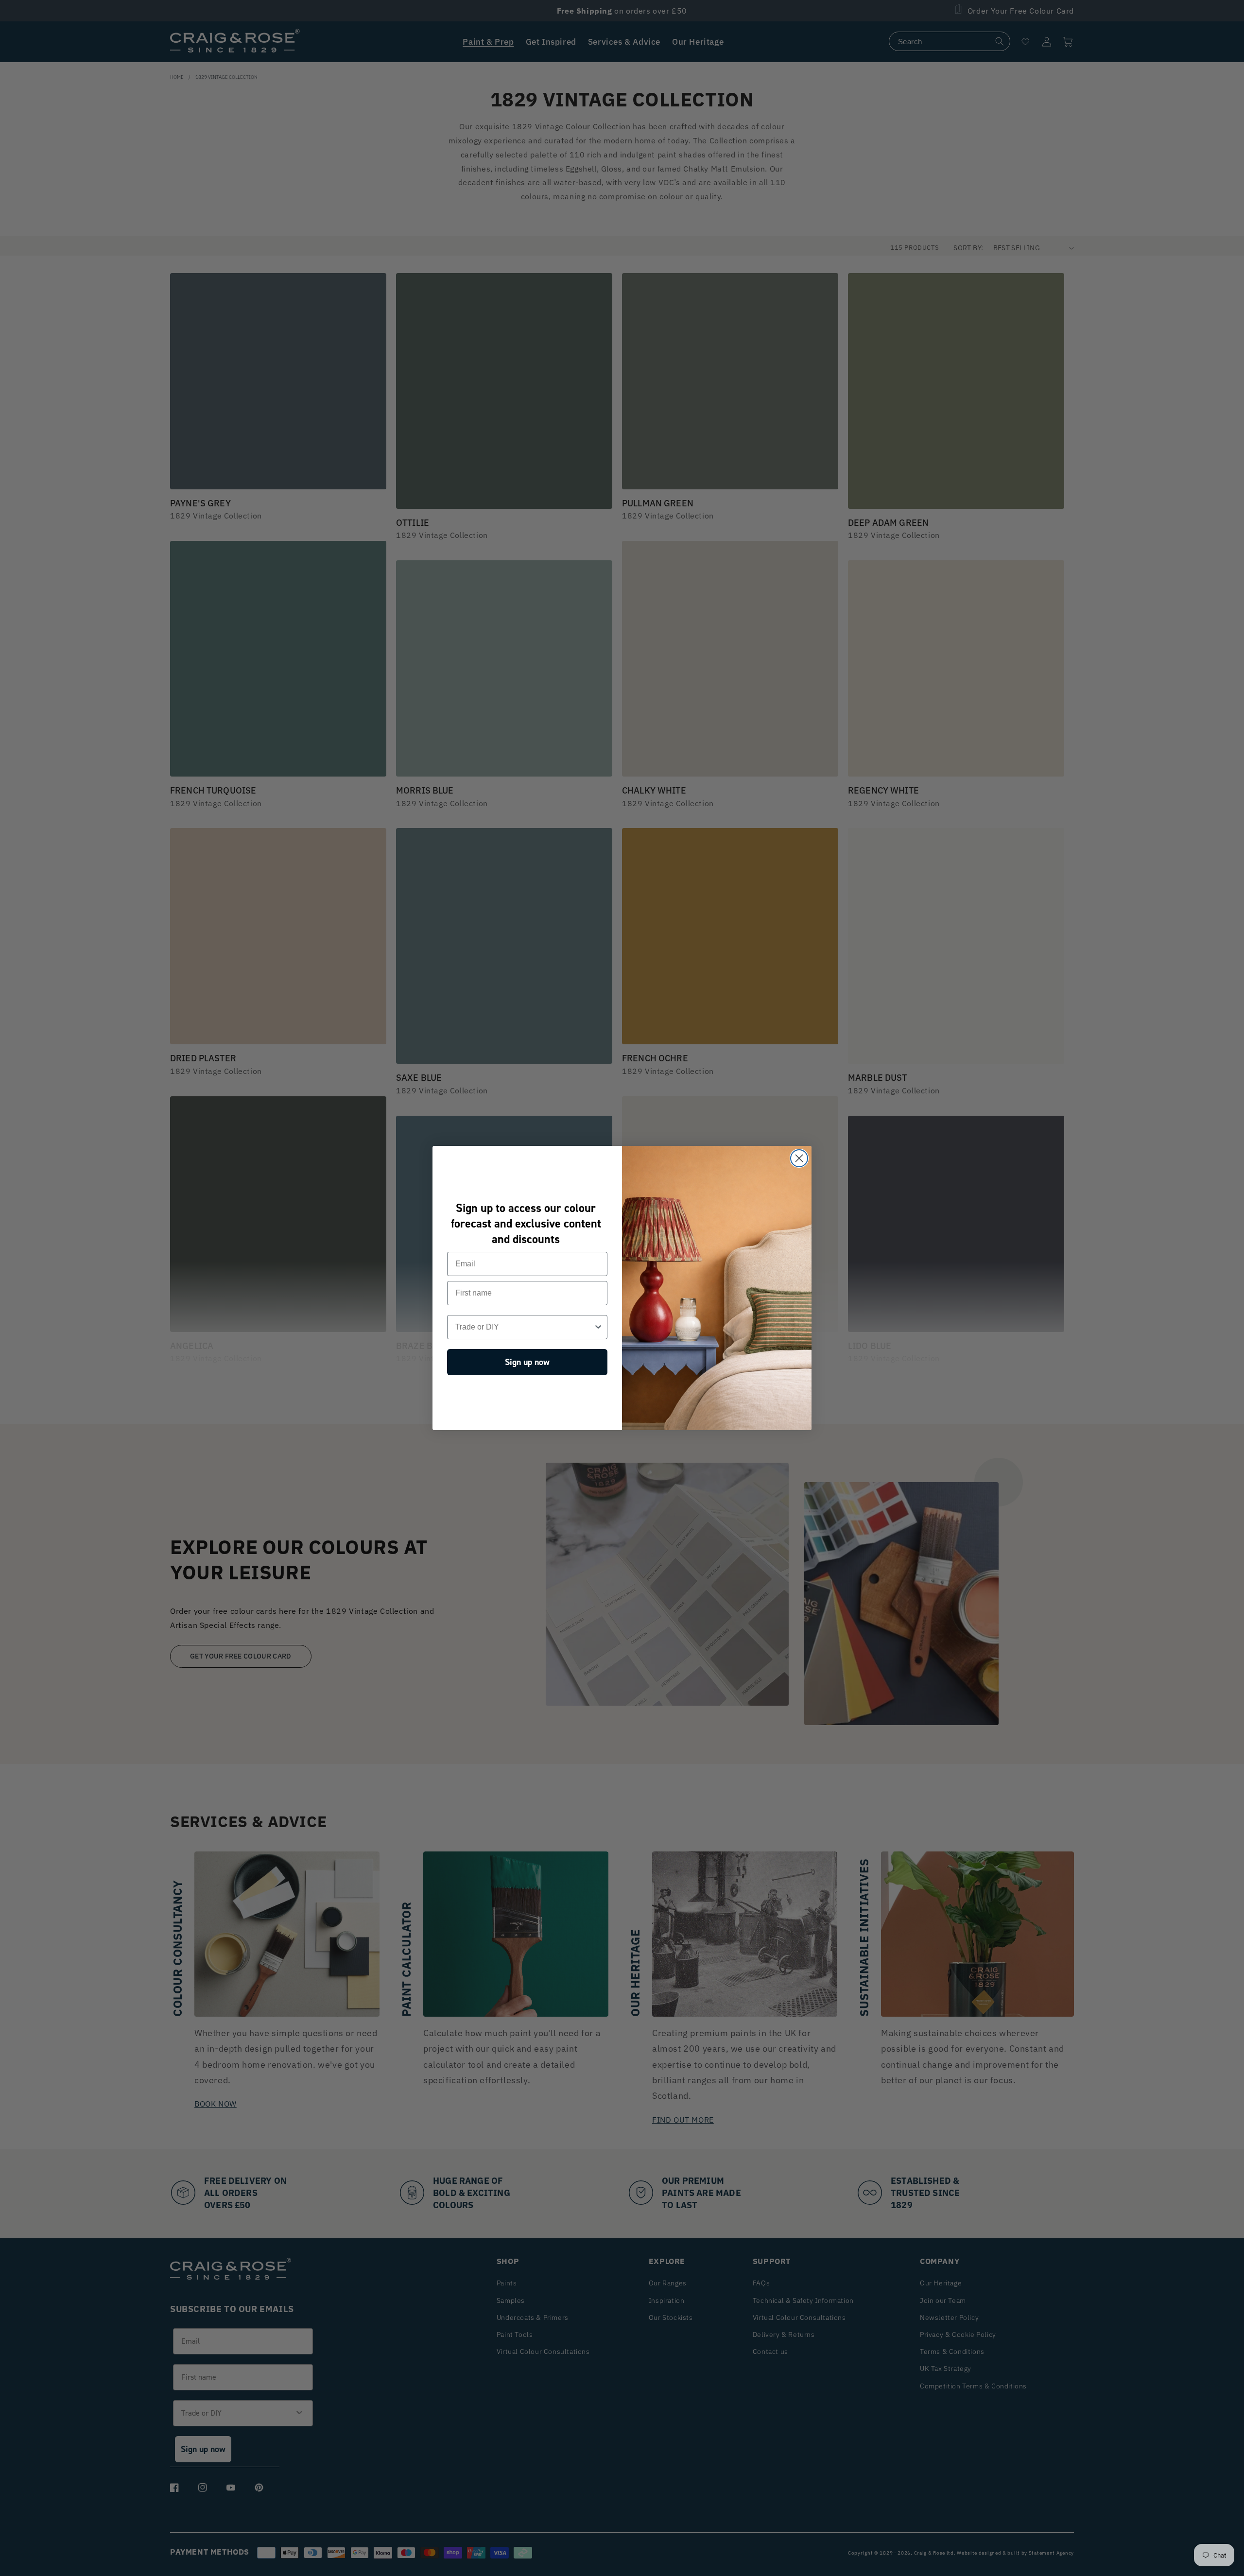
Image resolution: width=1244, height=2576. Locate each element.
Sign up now (527, 1363)
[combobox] (524, 1328)
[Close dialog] (799, 1158)
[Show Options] (598, 1328)
